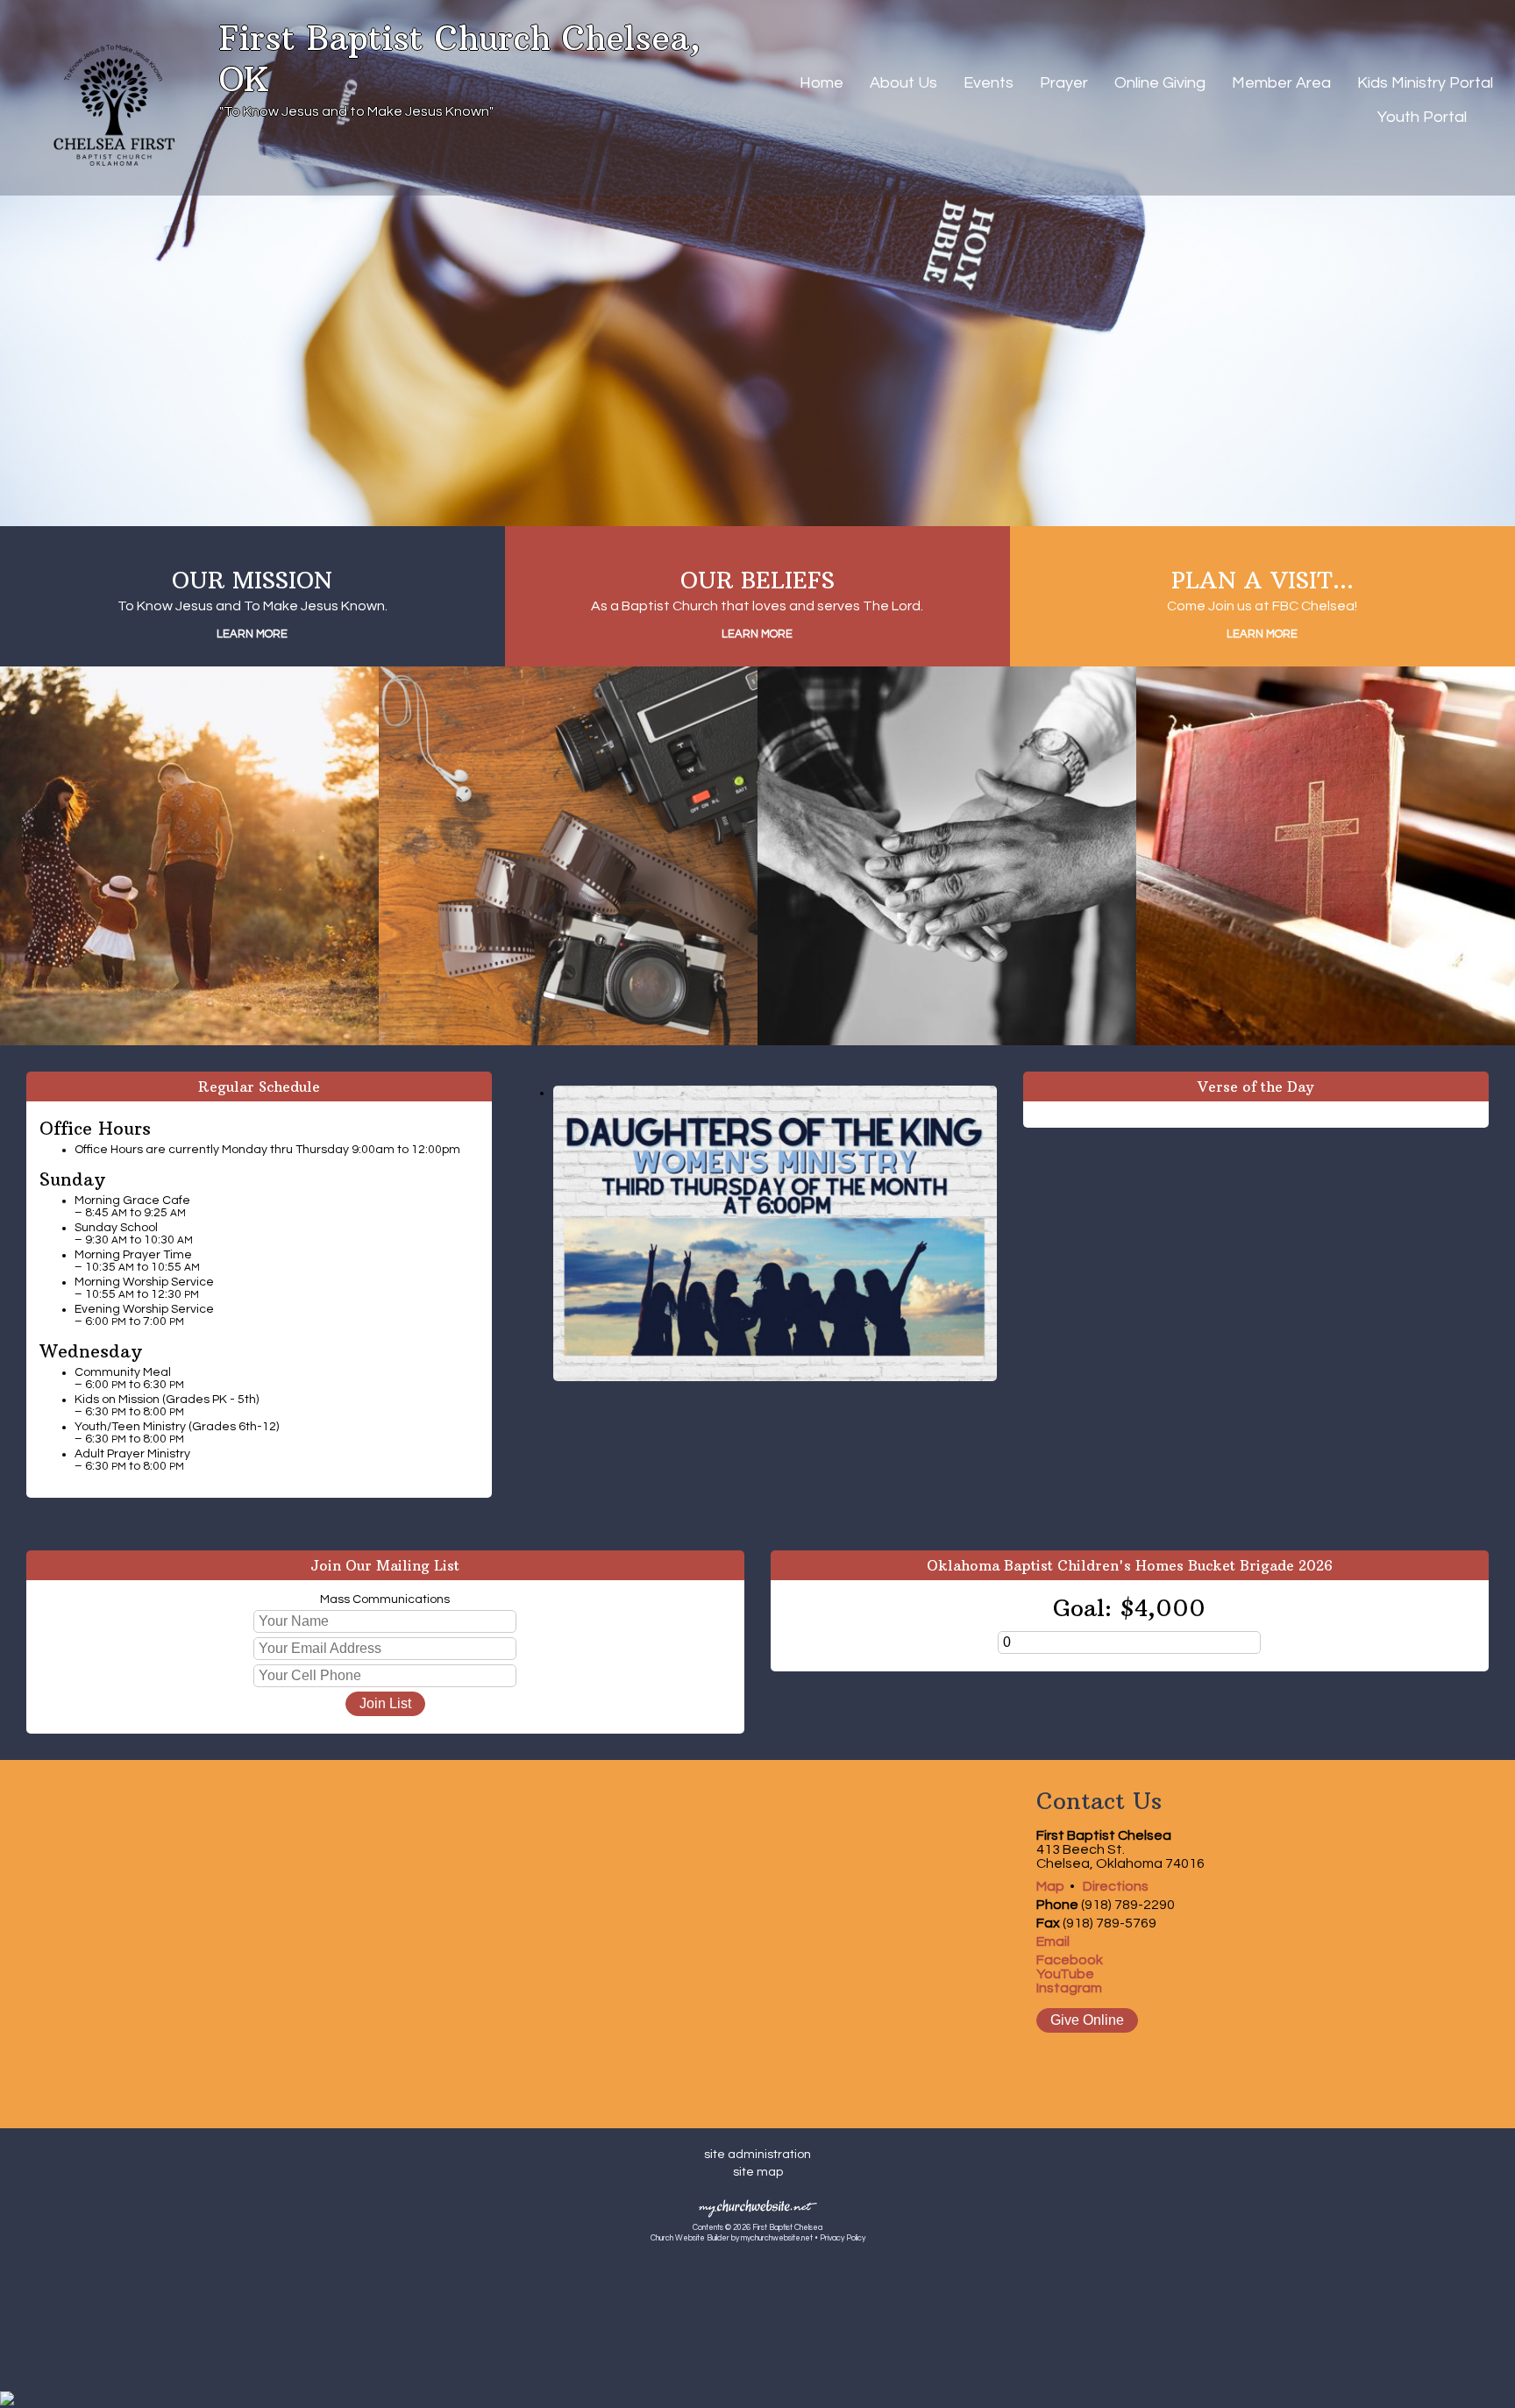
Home (822, 83)
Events (989, 83)
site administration (757, 2155)
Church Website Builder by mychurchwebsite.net (732, 2238)
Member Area (1281, 83)
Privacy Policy (843, 2238)
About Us (903, 83)
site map (758, 2172)
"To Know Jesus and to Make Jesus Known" (356, 111)
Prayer (1064, 83)
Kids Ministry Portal (1425, 83)
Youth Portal (1422, 117)
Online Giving (1160, 83)
